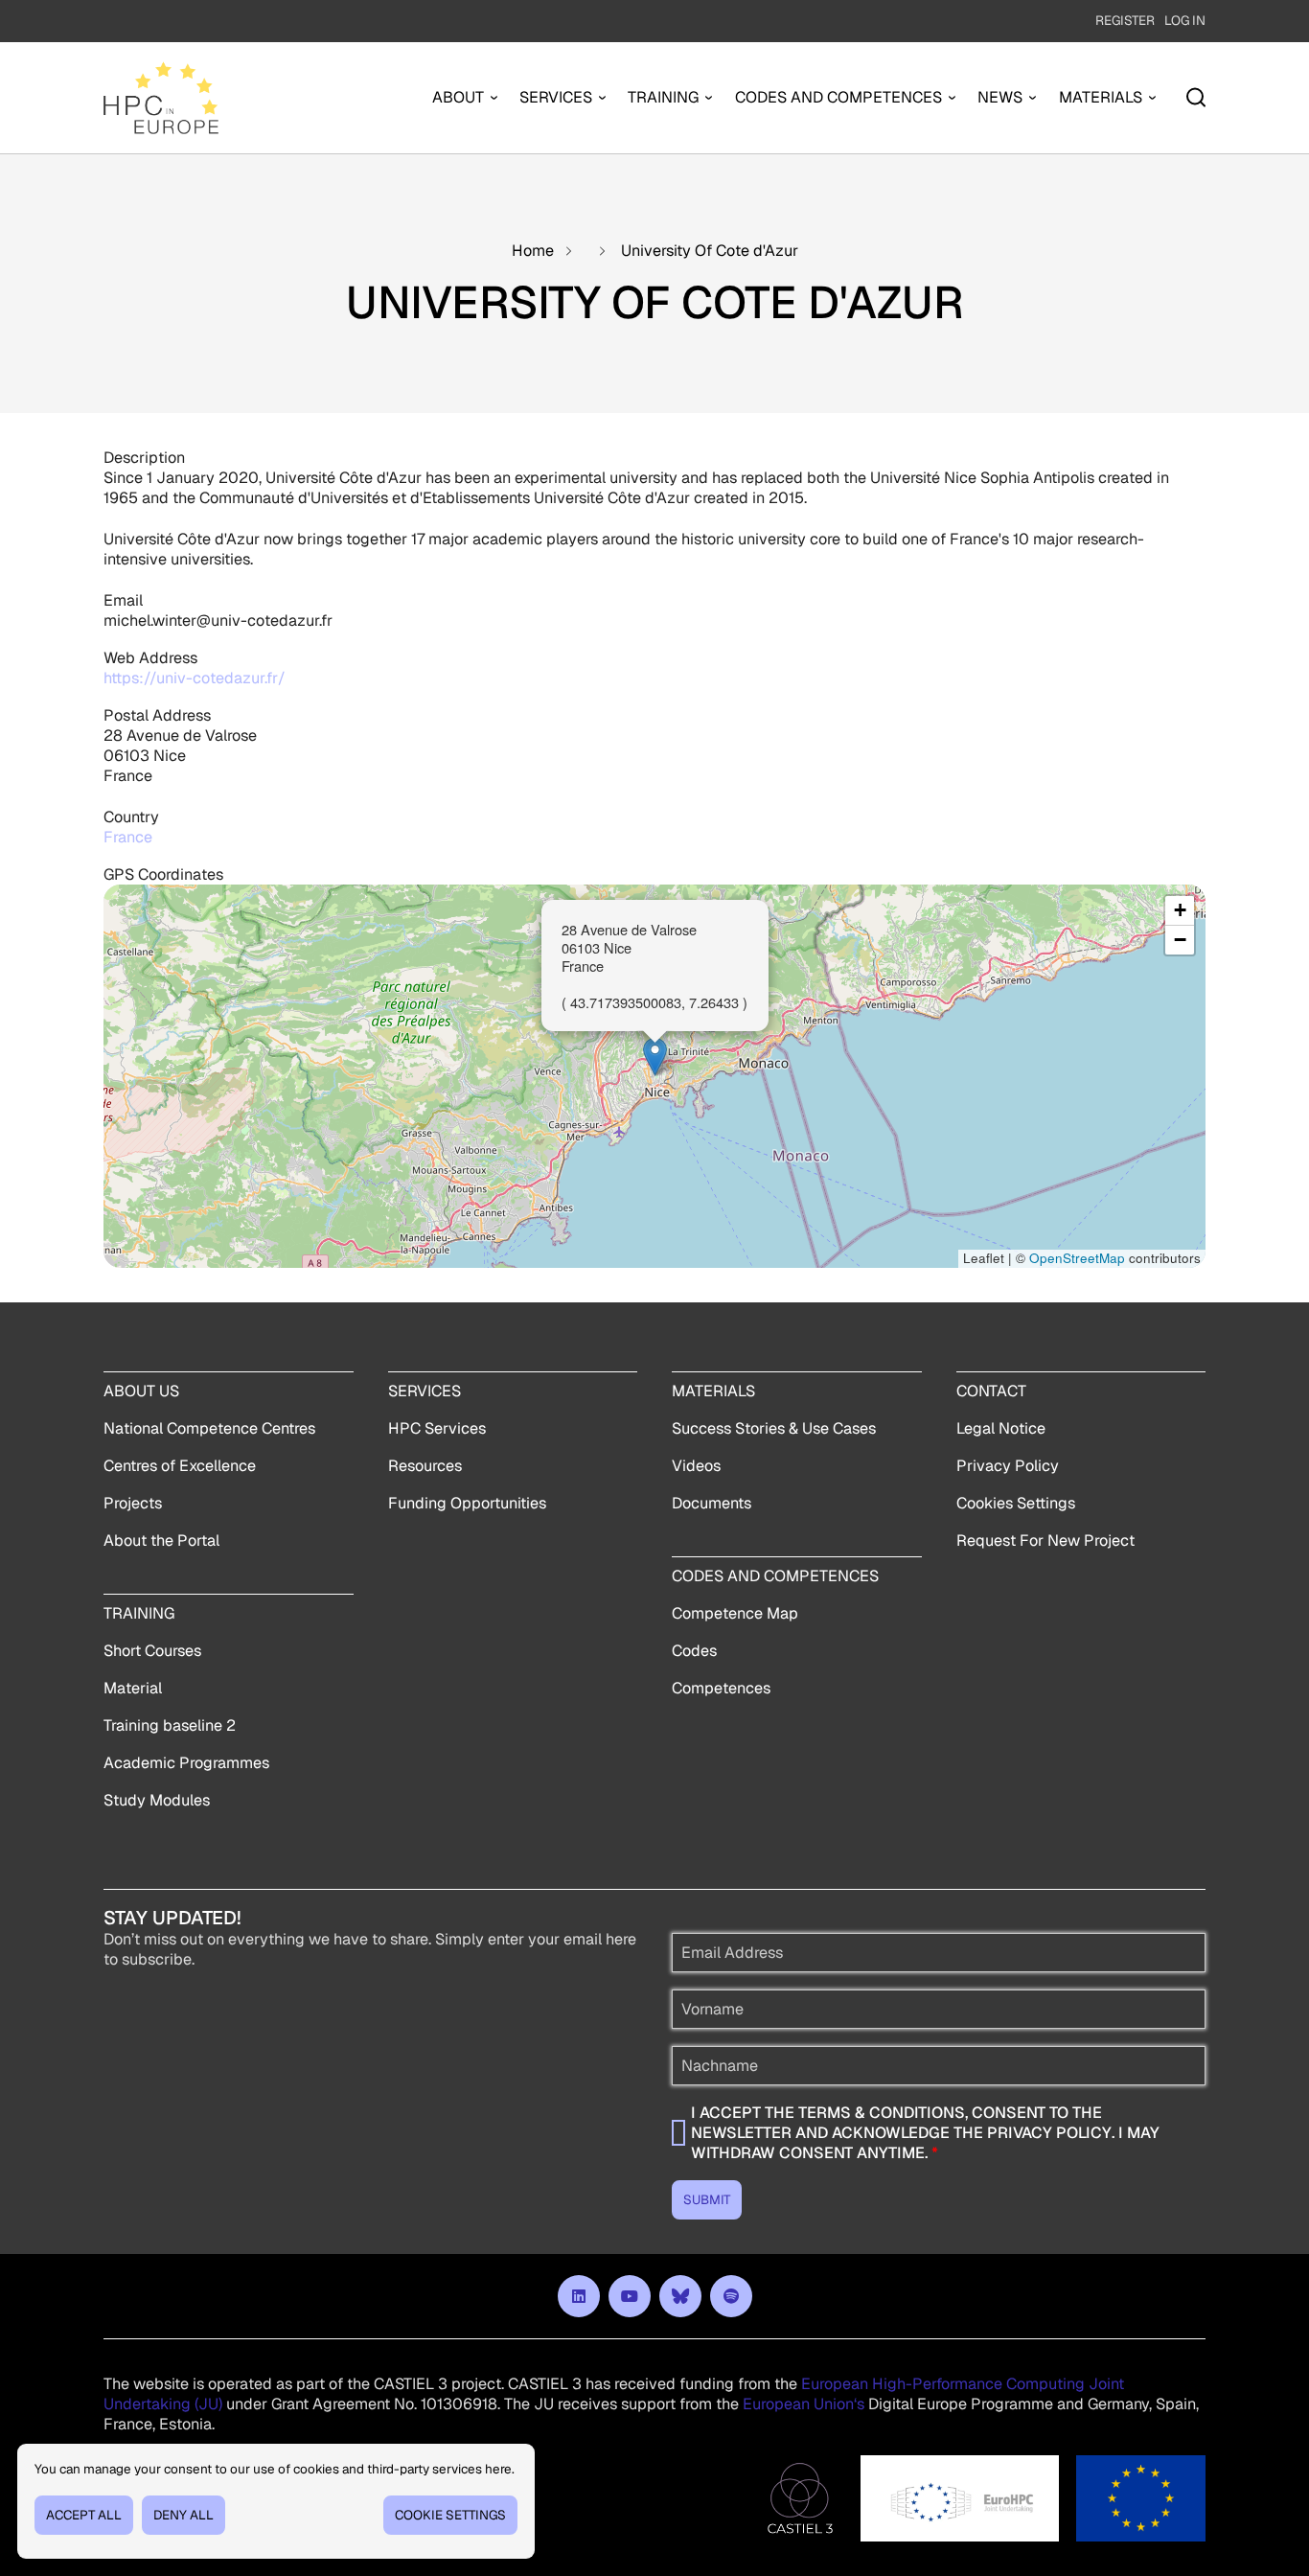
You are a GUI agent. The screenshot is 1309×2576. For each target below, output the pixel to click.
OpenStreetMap (1077, 1258)
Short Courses (152, 1651)
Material (133, 1688)
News (1000, 97)
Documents (712, 1503)
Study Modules (157, 1800)
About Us (141, 1391)
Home (533, 251)
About (458, 97)
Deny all (184, 2515)
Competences (721, 1688)
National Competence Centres (209, 1428)
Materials (1101, 97)
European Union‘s (804, 2404)
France (128, 837)
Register (1125, 20)
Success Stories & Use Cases (774, 1428)
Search (1196, 97)
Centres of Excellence (180, 1466)
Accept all (84, 2515)
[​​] (680, 2296)
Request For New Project (1045, 1541)
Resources (425, 1466)
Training (663, 97)
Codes (694, 1651)
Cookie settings (450, 2515)
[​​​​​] (579, 2296)
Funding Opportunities (467, 1503)
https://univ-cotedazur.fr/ (195, 678)
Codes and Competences (838, 97)
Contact (991, 1391)
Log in (1185, 20)
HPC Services (437, 1428)
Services (556, 97)
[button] (655, 1057)
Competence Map (735, 1613)
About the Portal (161, 1541)
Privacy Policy (1008, 1466)
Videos (696, 1466)
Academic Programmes (186, 1763)
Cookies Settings (1016, 1503)
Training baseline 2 (170, 1725)
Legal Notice (1001, 1428)
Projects (133, 1503)
